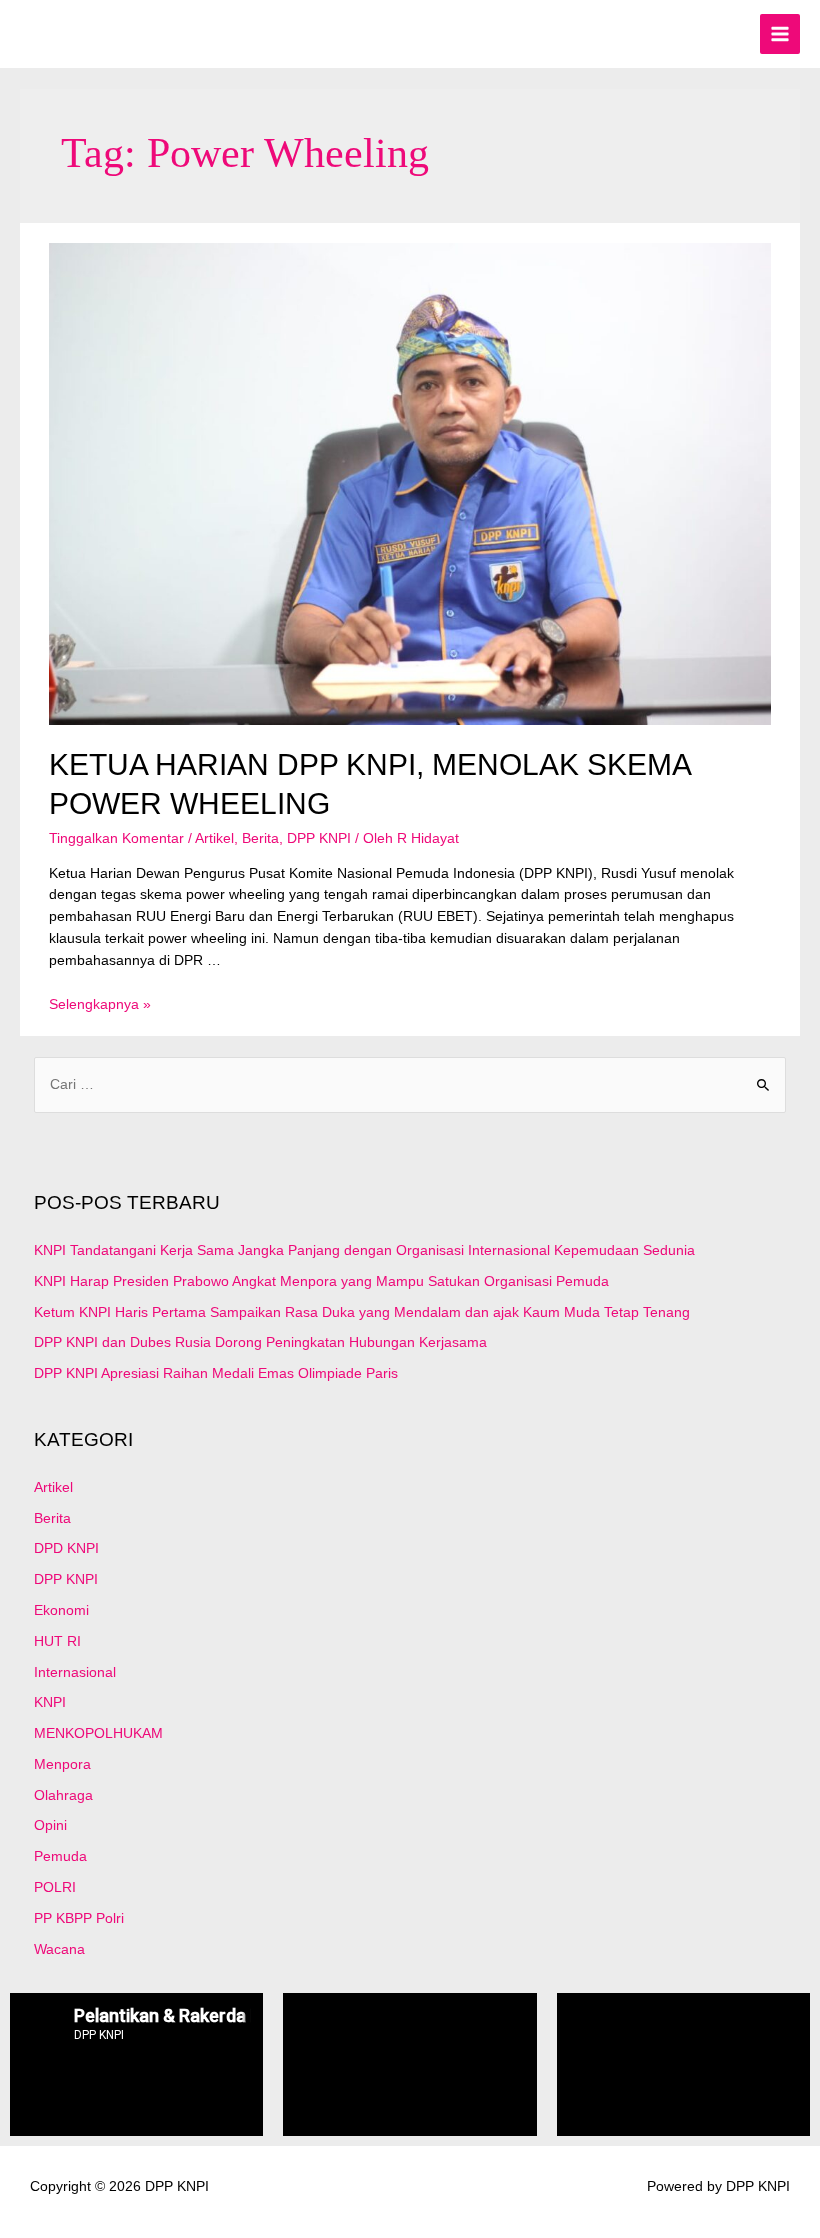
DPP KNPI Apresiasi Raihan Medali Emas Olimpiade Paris (216, 1373)
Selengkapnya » (100, 1004)
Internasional (75, 1672)
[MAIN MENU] (780, 34)
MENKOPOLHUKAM (98, 1733)
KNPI (50, 1702)
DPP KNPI (319, 838)
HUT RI (57, 1641)
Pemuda (60, 1856)
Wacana (59, 1949)
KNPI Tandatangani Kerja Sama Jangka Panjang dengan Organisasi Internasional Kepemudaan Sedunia (364, 1250)
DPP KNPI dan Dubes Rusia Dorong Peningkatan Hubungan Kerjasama (260, 1342)
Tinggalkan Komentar (116, 838)
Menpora (62, 1764)
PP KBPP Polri (79, 1918)
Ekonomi (61, 1610)
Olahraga (63, 1795)
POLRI (55, 1887)
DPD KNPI (66, 1548)
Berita (260, 838)
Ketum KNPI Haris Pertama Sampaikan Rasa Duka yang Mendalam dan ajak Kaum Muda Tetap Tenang (362, 1312)
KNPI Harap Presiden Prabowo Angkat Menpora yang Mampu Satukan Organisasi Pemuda (321, 1281)
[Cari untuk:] (410, 1084)
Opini (50, 1825)
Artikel (214, 838)
